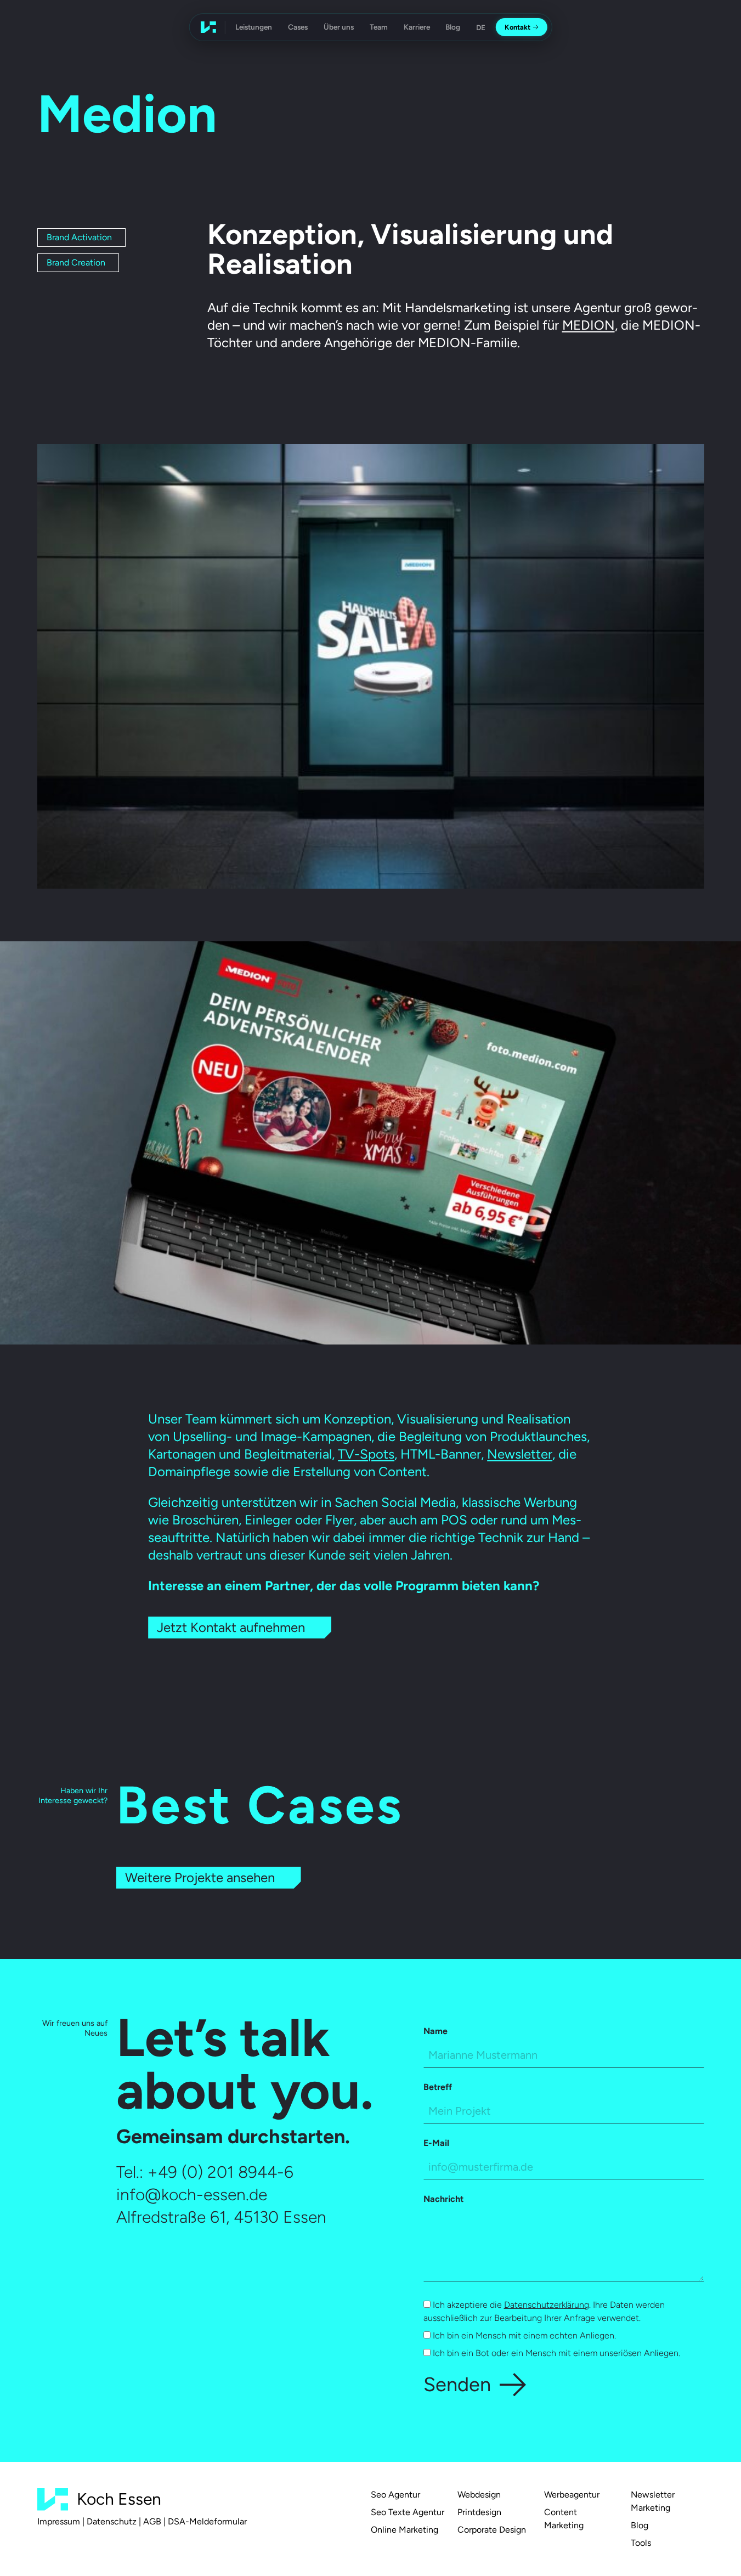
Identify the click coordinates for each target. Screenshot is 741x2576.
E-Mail (436, 2143)
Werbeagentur (572, 2495)
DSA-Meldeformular (207, 2521)
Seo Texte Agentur (408, 2512)
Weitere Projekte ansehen (200, 1877)
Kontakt (517, 27)
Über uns (339, 27)
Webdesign (479, 2495)
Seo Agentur (395, 2495)
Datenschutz (112, 2521)
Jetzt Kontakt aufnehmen (231, 1627)
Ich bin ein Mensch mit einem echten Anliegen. (523, 2335)
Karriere (417, 27)
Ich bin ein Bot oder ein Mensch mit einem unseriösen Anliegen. (555, 2353)
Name (435, 2031)
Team (379, 27)
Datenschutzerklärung (547, 2305)
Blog (453, 27)
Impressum (59, 2521)
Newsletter (520, 1454)
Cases (298, 27)
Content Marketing (564, 2519)
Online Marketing (405, 2530)
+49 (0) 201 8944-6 (220, 2172)
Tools (641, 2543)
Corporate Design (492, 2530)
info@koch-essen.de (192, 2194)
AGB (152, 2521)
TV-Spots (366, 1454)
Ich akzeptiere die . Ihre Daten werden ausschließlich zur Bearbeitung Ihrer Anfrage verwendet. (544, 2311)
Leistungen (254, 27)
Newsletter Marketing (653, 2501)
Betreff (438, 2087)
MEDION (589, 325)
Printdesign (479, 2512)
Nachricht (443, 2199)
